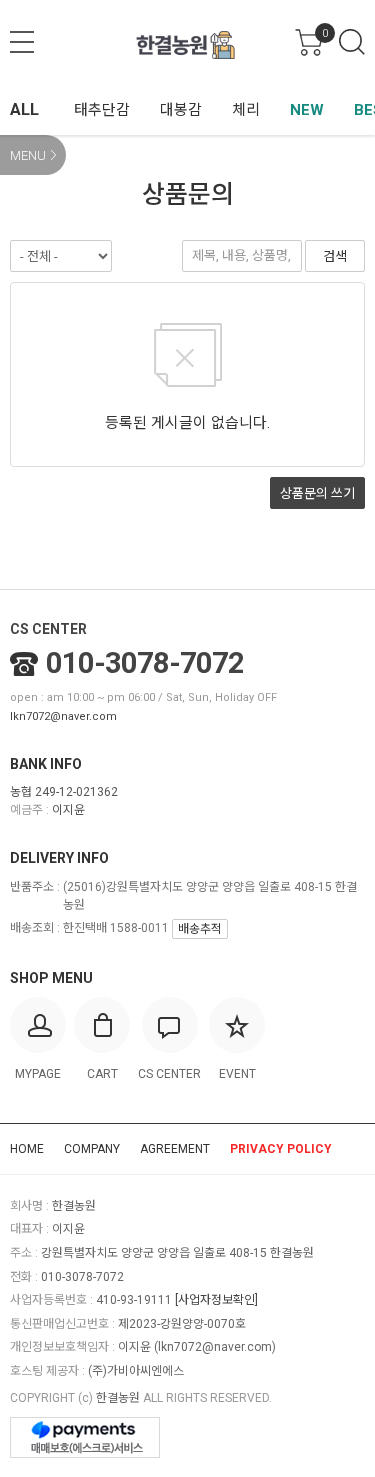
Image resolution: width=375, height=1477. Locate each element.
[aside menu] (22, 42)
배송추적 (200, 929)
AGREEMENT (175, 1149)
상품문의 (317, 493)
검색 (352, 42)
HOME (27, 1149)
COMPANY (92, 1149)
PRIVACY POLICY (281, 1149)
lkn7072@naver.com (63, 716)
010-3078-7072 (145, 663)
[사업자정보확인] (216, 1300)
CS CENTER (48, 629)
